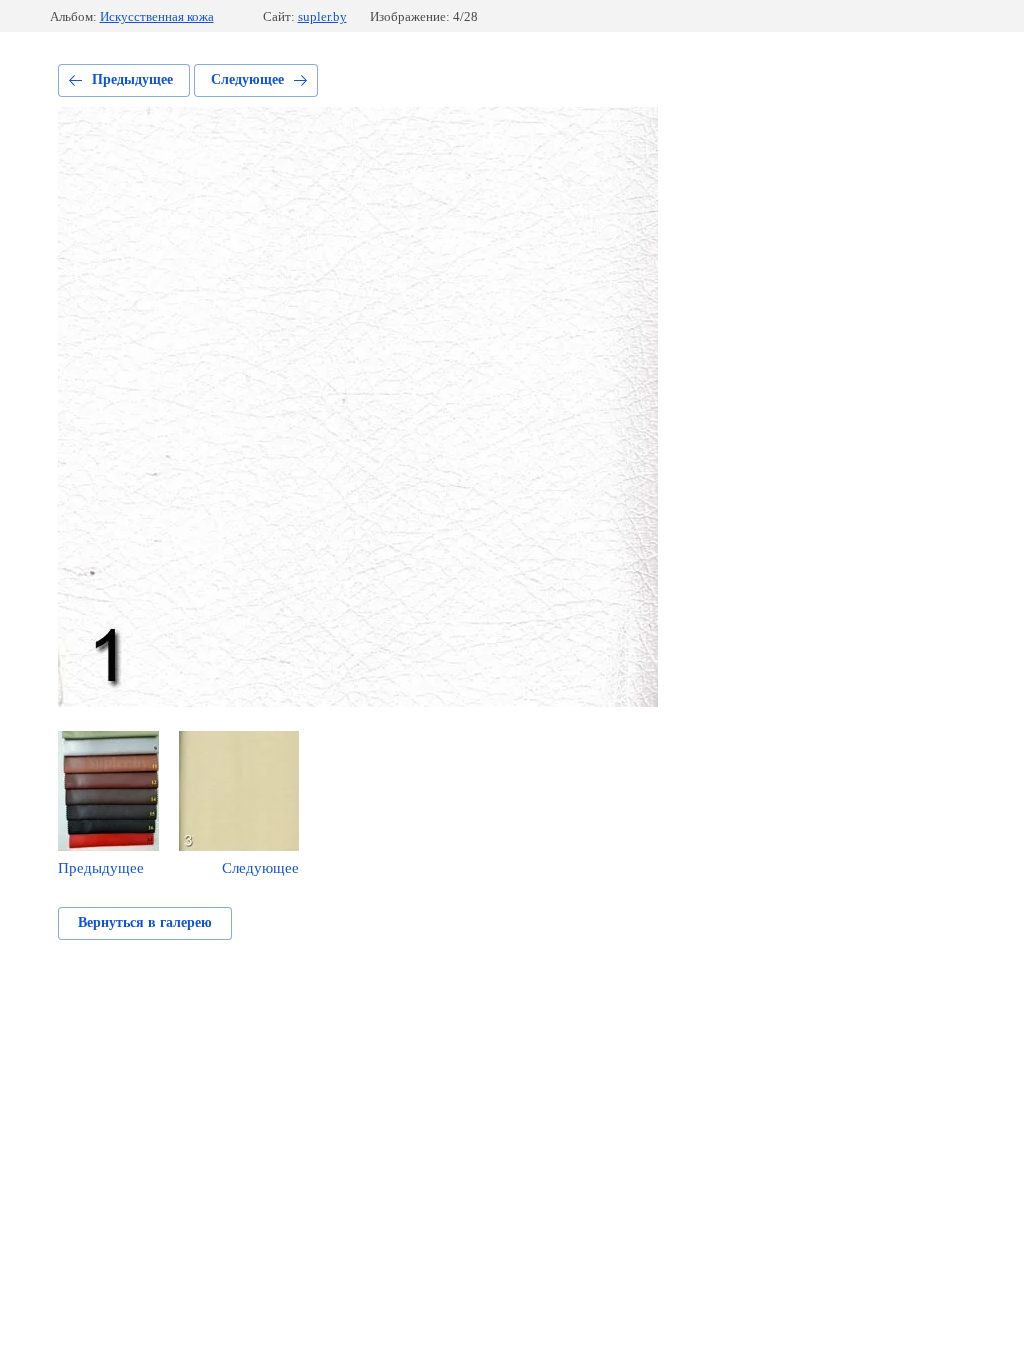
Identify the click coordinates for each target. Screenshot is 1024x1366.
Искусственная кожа (157, 16)
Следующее (247, 79)
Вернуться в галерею (145, 922)
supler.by (322, 16)
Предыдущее (132, 79)
